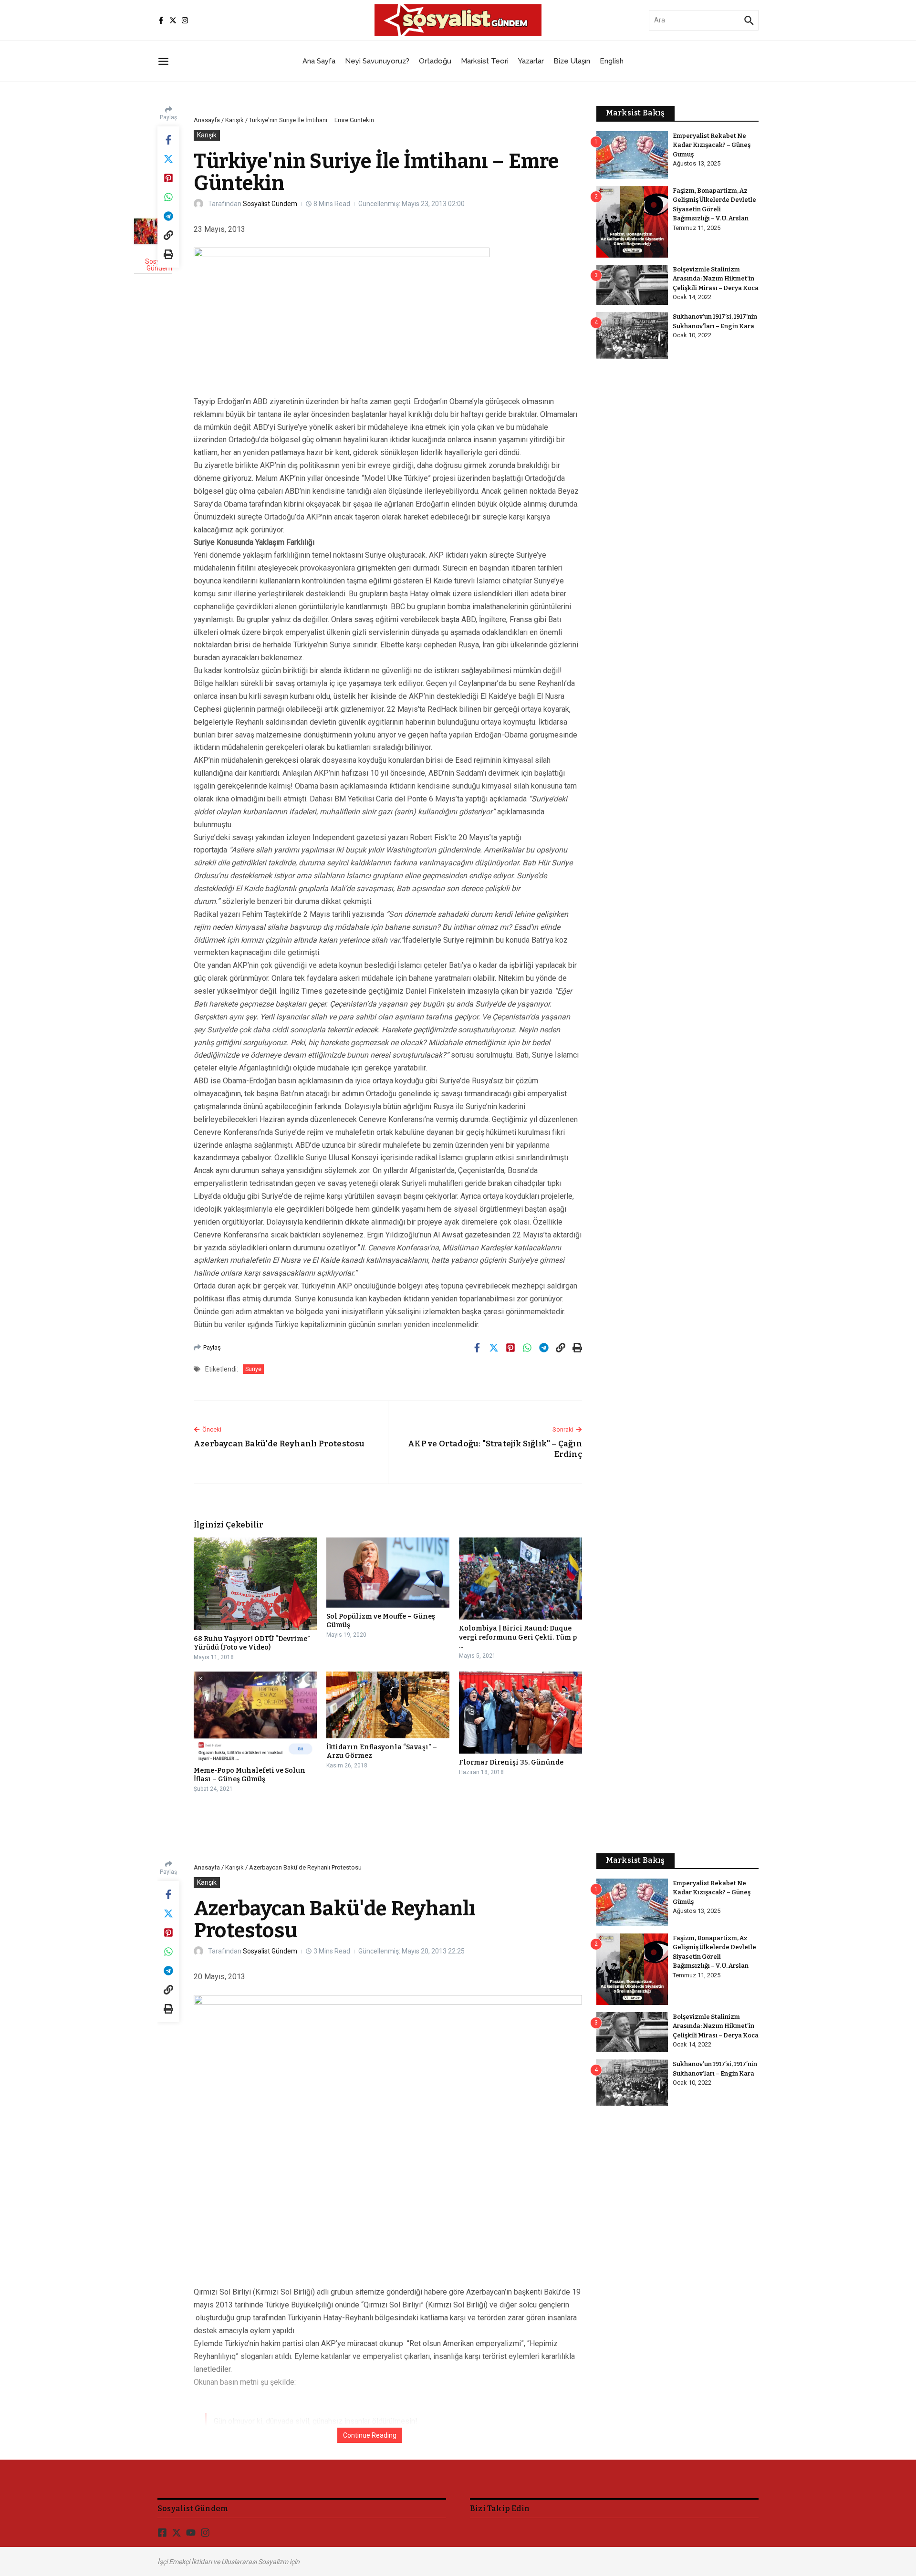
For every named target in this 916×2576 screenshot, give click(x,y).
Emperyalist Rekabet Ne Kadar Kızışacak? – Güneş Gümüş (712, 145)
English (612, 61)
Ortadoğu (435, 61)
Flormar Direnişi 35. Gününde (511, 1762)
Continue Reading (370, 2435)
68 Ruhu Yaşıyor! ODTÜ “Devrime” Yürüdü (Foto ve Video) (252, 1643)
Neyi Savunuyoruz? (377, 61)
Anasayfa (207, 120)
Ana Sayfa (319, 61)
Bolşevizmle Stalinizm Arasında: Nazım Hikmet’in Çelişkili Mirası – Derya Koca (716, 279)
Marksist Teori (485, 61)
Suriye (253, 1369)
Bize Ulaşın (572, 61)
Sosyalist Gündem (270, 204)
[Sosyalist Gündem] (153, 231)
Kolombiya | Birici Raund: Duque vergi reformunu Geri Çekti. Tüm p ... (518, 1637)
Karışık (234, 120)
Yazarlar (531, 61)
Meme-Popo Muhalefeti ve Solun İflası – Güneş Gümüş (250, 1775)
